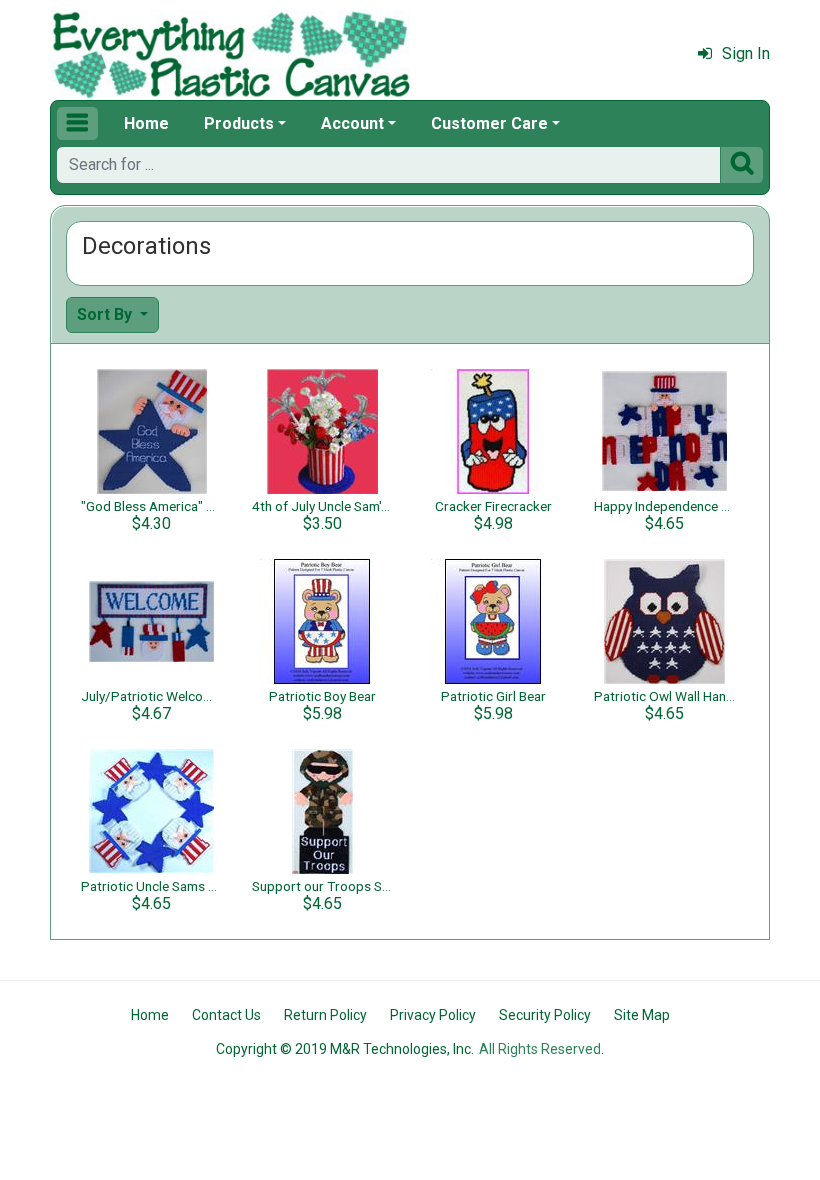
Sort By (106, 314)
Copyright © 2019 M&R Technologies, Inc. (345, 1049)
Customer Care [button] (489, 123)
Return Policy (325, 1015)
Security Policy (545, 1015)
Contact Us (226, 1015)
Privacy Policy (433, 1015)
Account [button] (352, 123)
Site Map (642, 1015)
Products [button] (239, 123)
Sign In (746, 53)
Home (146, 123)
